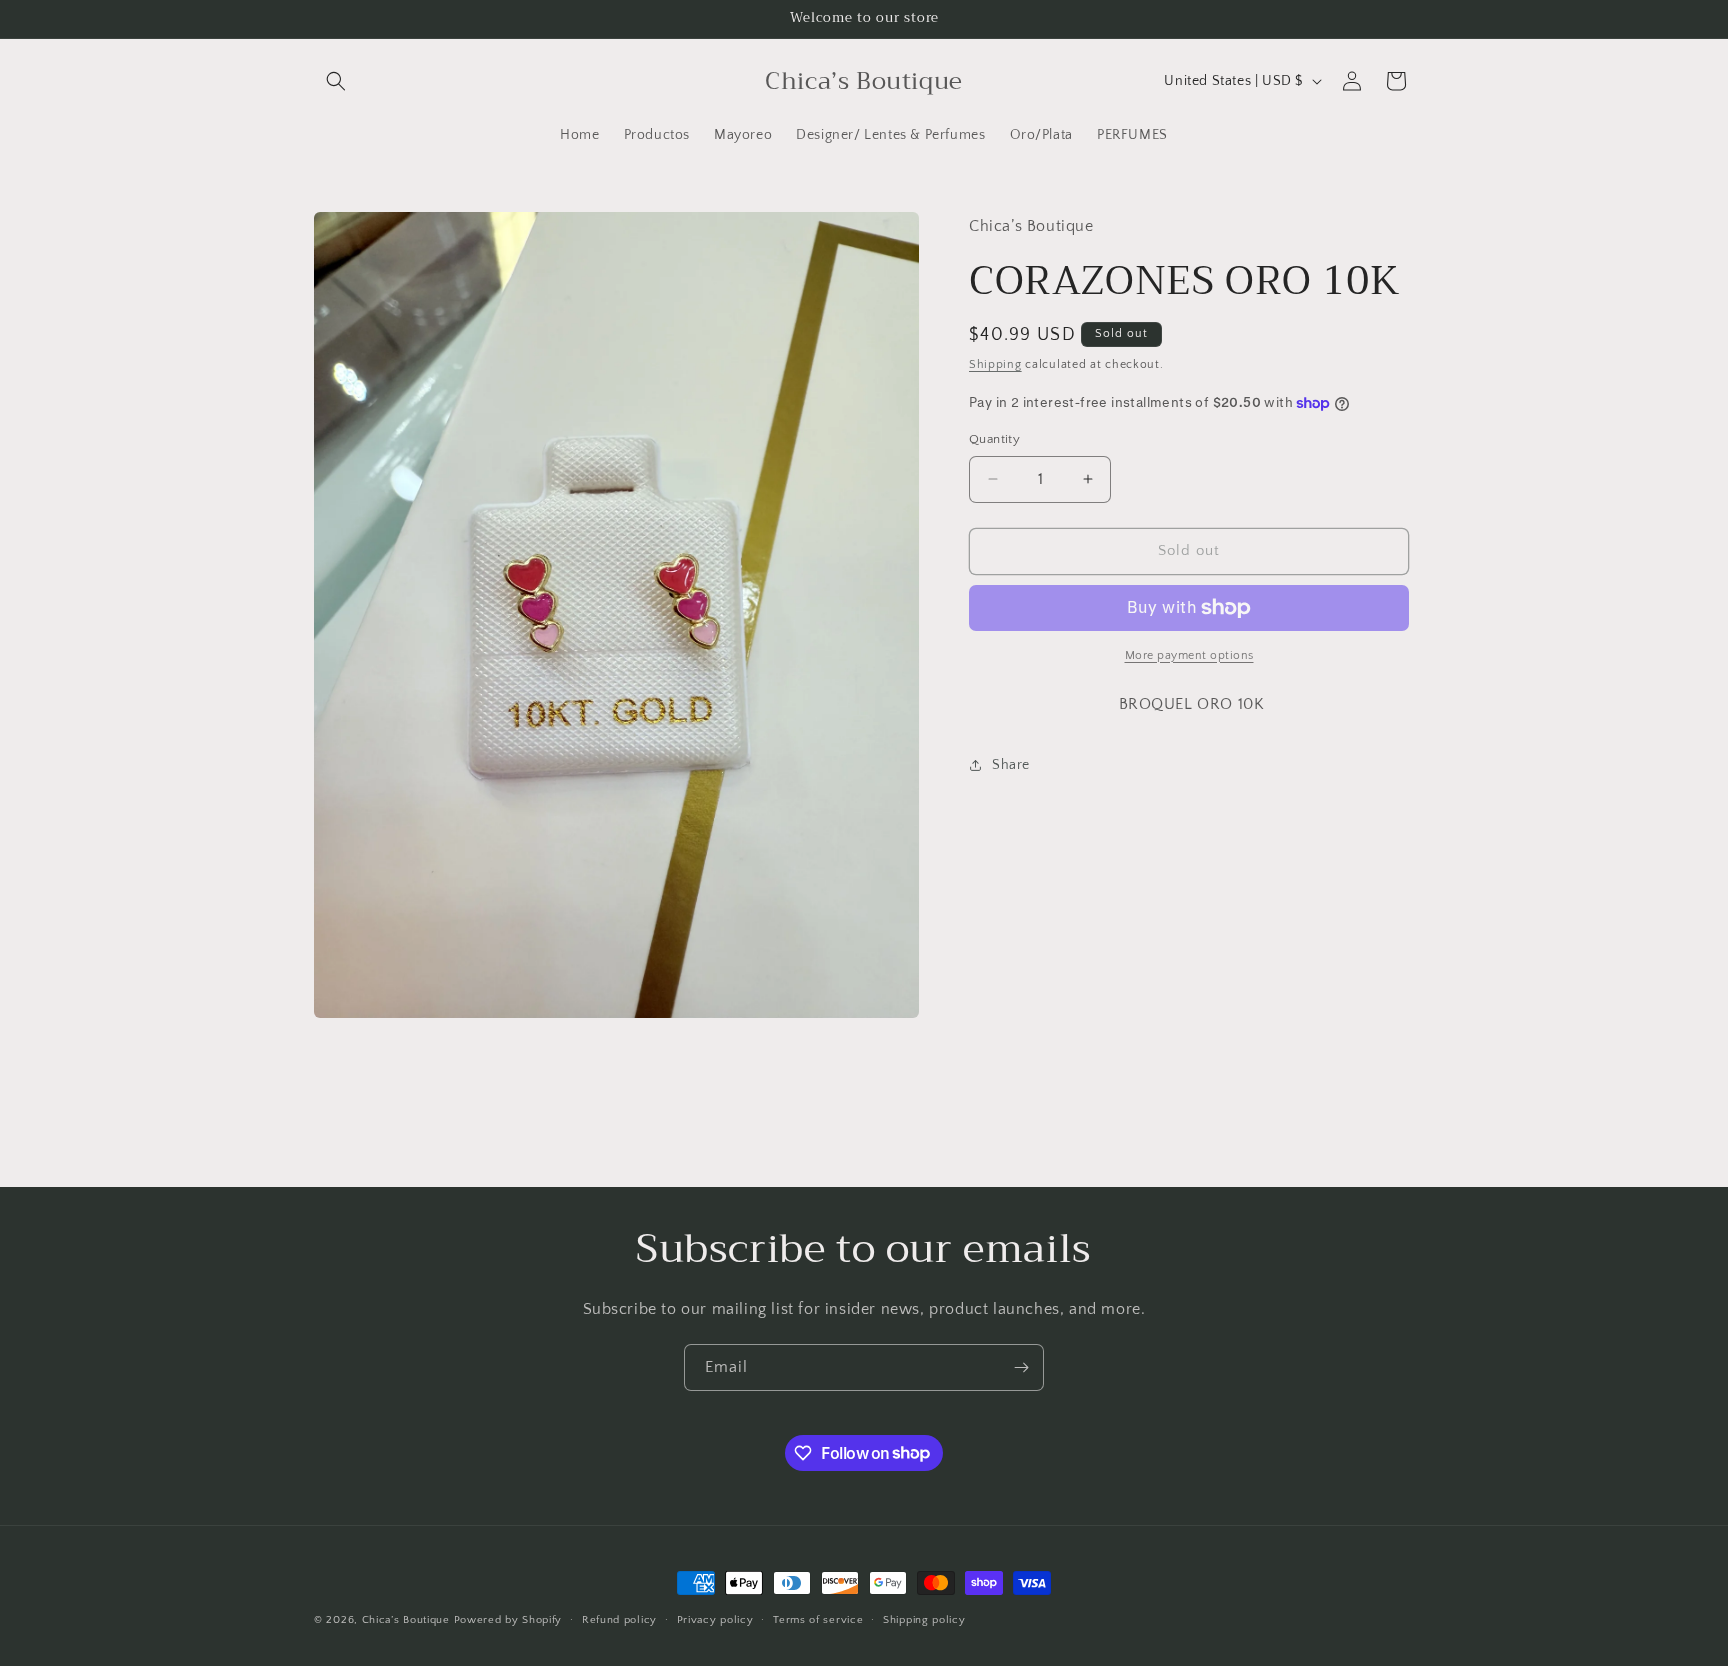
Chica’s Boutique (406, 1620)
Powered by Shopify (508, 1620)
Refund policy (619, 1619)
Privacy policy (715, 1619)
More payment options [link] (1189, 655)
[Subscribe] (1021, 1367)
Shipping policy (924, 1619)
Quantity (994, 439)
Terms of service (818, 1619)
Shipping (995, 364)
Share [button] (1011, 765)
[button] (336, 81)
